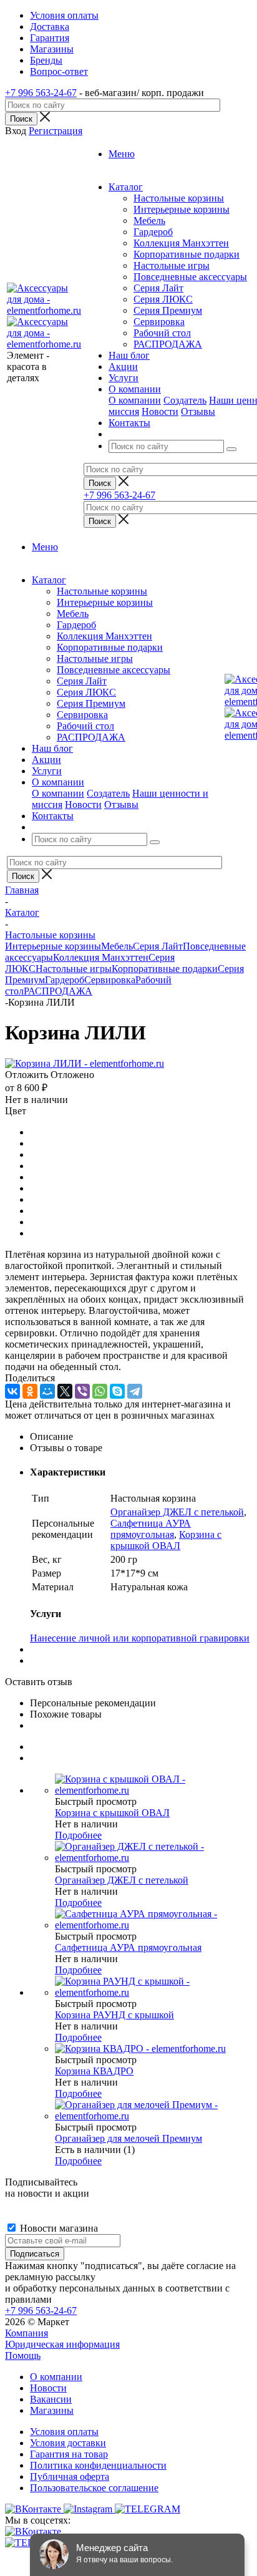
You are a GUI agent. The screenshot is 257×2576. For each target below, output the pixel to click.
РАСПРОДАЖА (168, 344)
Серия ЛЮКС (163, 299)
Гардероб (153, 232)
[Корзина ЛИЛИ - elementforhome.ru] (85, 1063)
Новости (160, 411)
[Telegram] (135, 1391)
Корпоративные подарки (187, 254)
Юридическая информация (62, 2344)
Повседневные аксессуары (190, 277)
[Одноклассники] (30, 1391)
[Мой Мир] (47, 1391)
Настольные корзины (179, 198)
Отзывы (198, 411)
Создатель (185, 400)
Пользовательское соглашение (94, 2488)
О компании (135, 400)
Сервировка (159, 322)
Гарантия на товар (69, 2454)
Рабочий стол (162, 333)
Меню (122, 154)
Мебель (149, 221)
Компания (27, 2333)
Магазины (52, 2410)
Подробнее (78, 1835)
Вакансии (51, 2399)
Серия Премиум (168, 310)
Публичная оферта (70, 2476)
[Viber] (82, 1391)
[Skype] (117, 1391)
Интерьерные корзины (182, 209)
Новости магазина (58, 2228)
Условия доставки (68, 2443)
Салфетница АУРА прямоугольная (151, 1529)
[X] (65, 1391)
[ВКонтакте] (12, 1391)
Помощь (23, 2355)
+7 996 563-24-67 (41, 93)
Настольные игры (172, 265)
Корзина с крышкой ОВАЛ (166, 1540)
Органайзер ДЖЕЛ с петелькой (177, 1512)
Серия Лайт (158, 288)
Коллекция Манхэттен (181, 243)
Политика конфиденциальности (98, 2465)
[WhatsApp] (100, 1391)
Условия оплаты (64, 2432)
